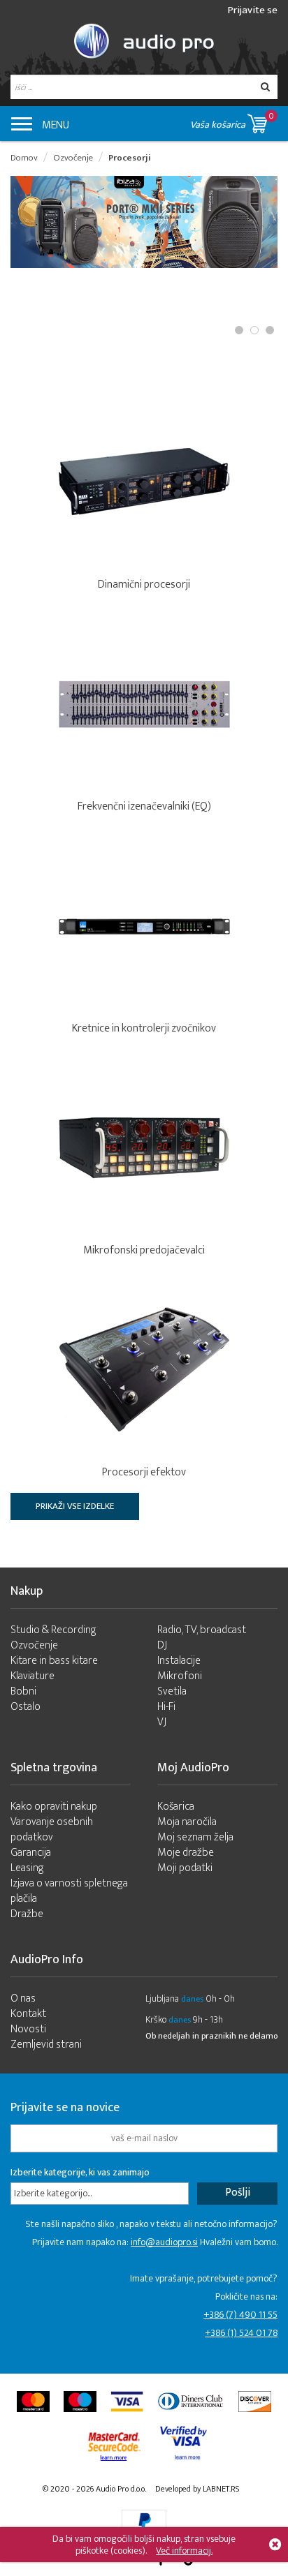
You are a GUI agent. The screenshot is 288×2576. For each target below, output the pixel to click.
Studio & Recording (53, 1630)
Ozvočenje (73, 158)
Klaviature (33, 1676)
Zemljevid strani (46, 2045)
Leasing (27, 1868)
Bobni (23, 1691)
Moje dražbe (186, 1853)
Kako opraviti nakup (54, 1807)
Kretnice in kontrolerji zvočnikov (144, 1028)
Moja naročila (187, 1822)
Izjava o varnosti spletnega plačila (69, 1891)
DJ (162, 1645)
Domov (24, 158)
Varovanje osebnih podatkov (52, 1830)
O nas (23, 1998)
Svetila (172, 1691)
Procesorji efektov (144, 1472)
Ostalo (26, 1707)
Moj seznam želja (195, 1837)
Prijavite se (253, 10)
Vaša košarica (232, 121)
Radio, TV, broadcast (202, 1630)
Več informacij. (184, 2551)
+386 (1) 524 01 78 (241, 2333)
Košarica (176, 1807)
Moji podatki (185, 1868)
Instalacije (179, 1661)
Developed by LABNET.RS (197, 2489)
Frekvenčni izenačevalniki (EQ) (144, 806)
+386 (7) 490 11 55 (240, 2315)
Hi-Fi (166, 1707)
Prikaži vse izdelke (75, 1506)
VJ (162, 1722)
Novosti (28, 2029)
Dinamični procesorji (144, 585)
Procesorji (130, 158)
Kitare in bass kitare (54, 1661)
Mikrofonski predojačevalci (144, 1250)
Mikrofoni (180, 1676)
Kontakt (28, 2014)
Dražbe (27, 1914)
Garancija (31, 1853)
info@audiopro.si (164, 2242)
